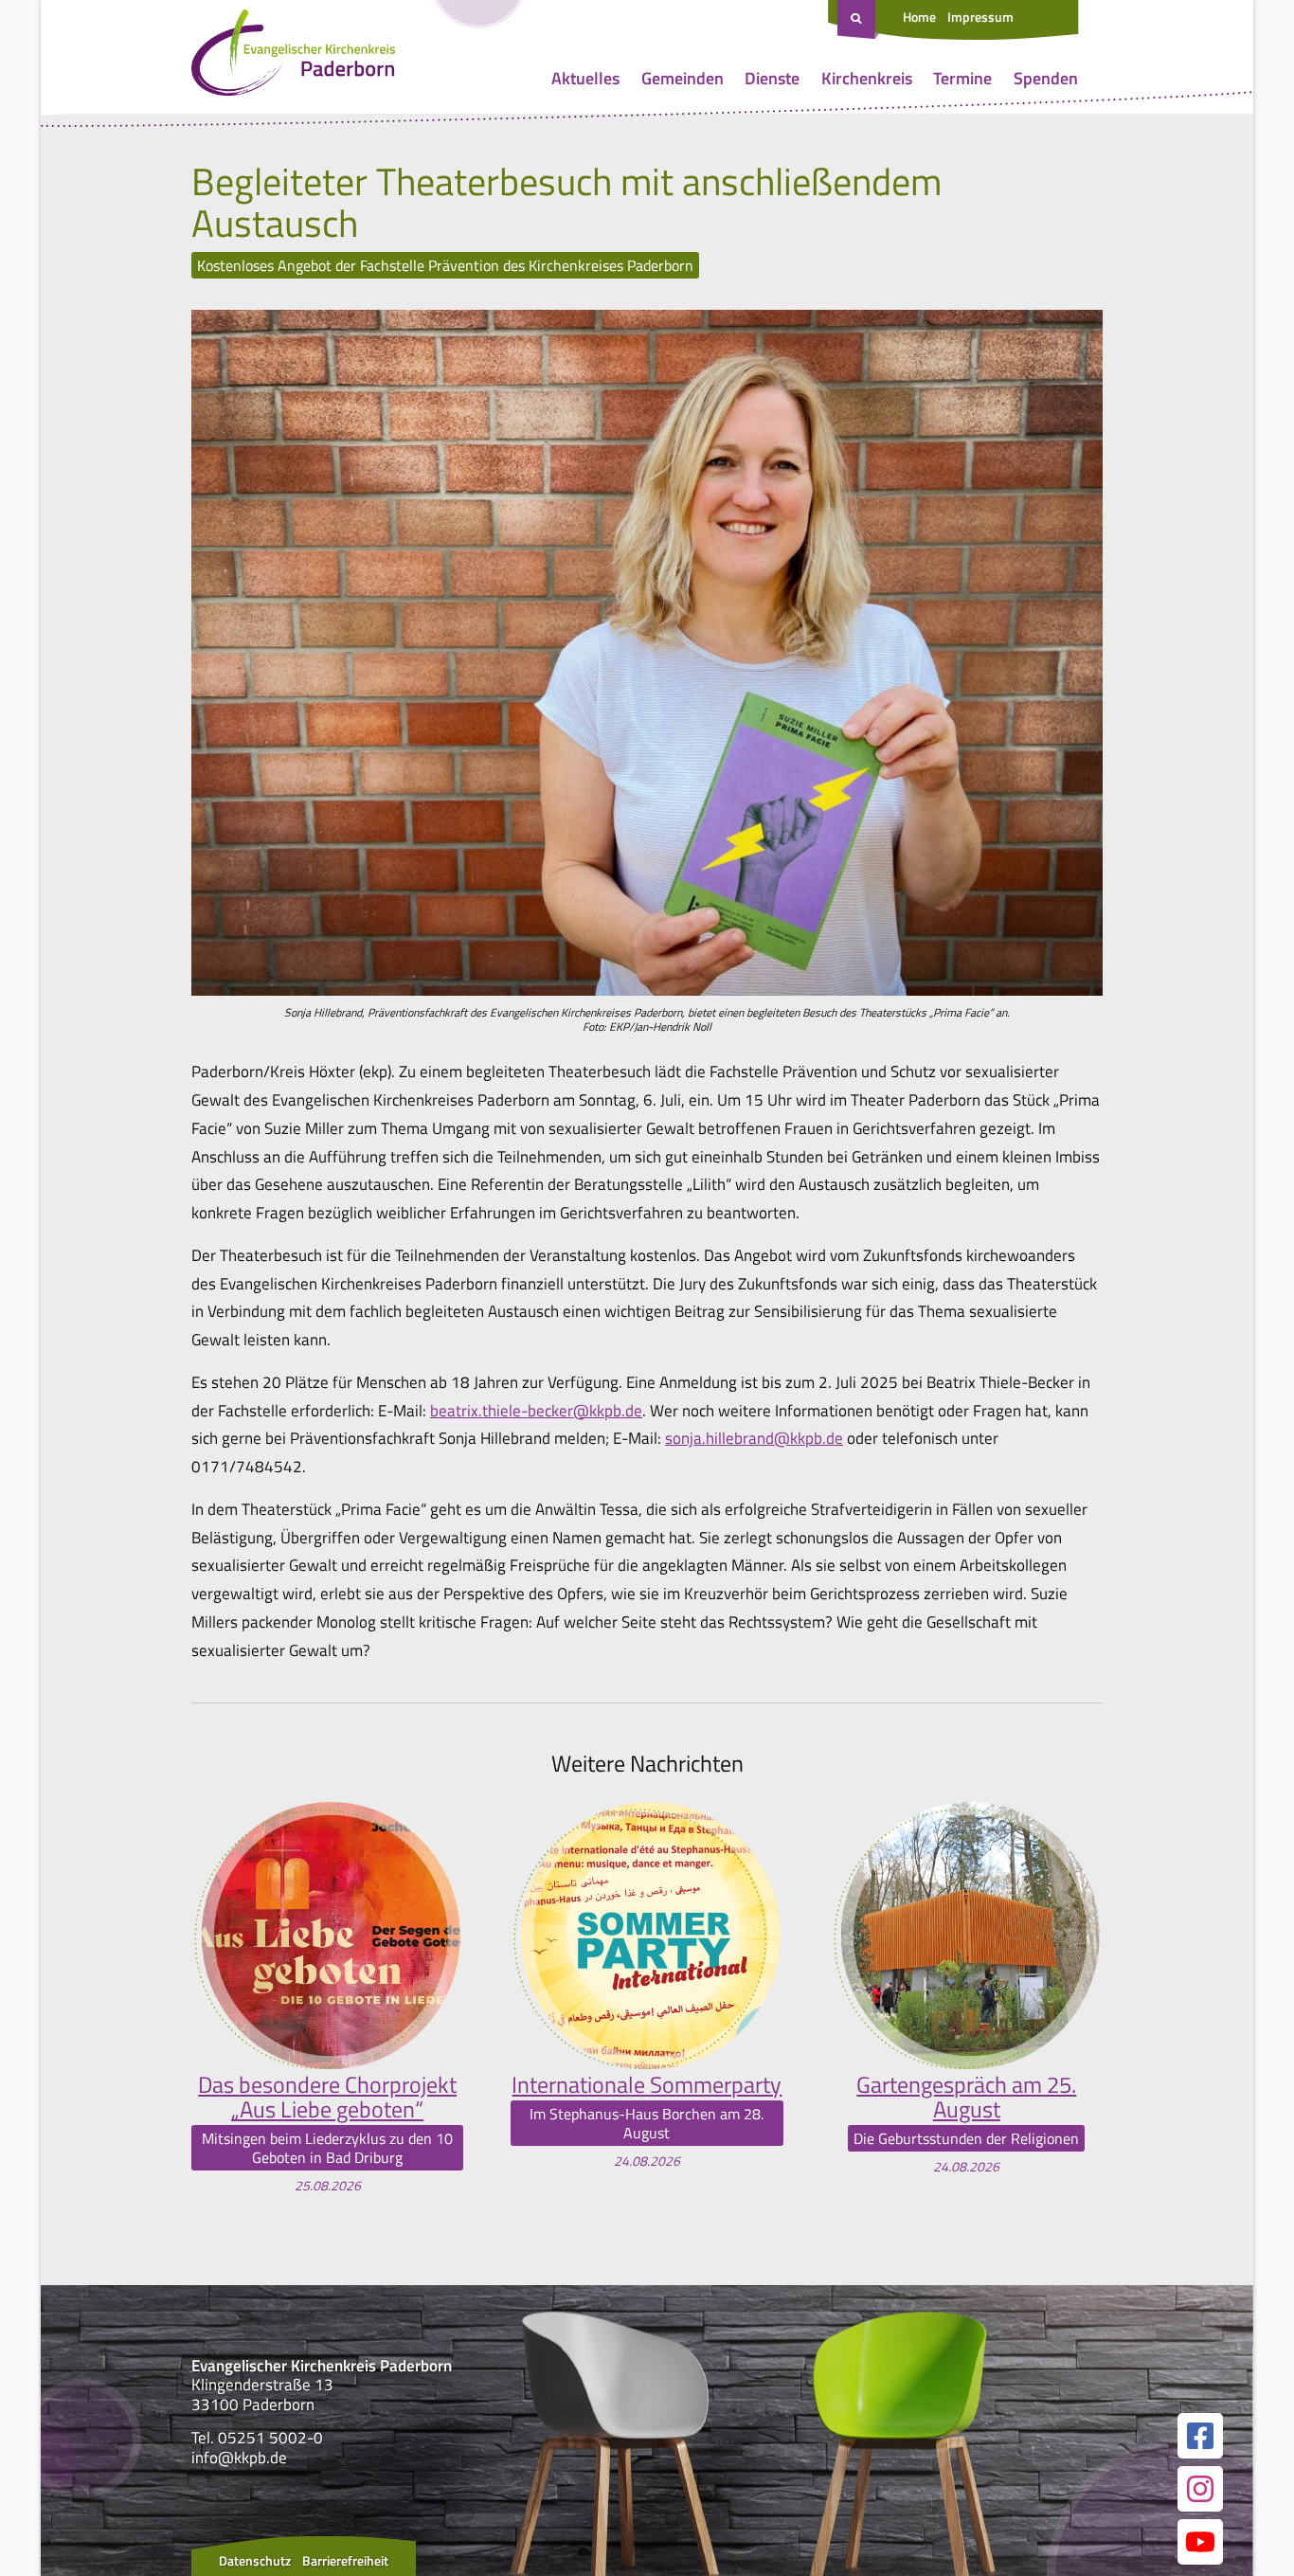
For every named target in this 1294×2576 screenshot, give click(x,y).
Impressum (980, 17)
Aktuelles (585, 78)
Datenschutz (255, 2560)
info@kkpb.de (239, 2458)
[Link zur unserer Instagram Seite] (1200, 2489)
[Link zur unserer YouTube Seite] (1200, 2542)
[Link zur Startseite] (293, 57)
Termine (962, 78)
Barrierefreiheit (345, 2560)
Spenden (1046, 78)
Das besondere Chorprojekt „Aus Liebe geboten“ (327, 2097)
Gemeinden (683, 78)
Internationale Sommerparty (647, 2084)
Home (919, 17)
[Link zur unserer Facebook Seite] (1200, 2436)
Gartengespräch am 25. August (966, 2097)
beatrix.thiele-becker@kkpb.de (536, 1411)
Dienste (772, 78)
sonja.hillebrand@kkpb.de (754, 1438)
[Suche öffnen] (858, 20)
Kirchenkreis (867, 78)
